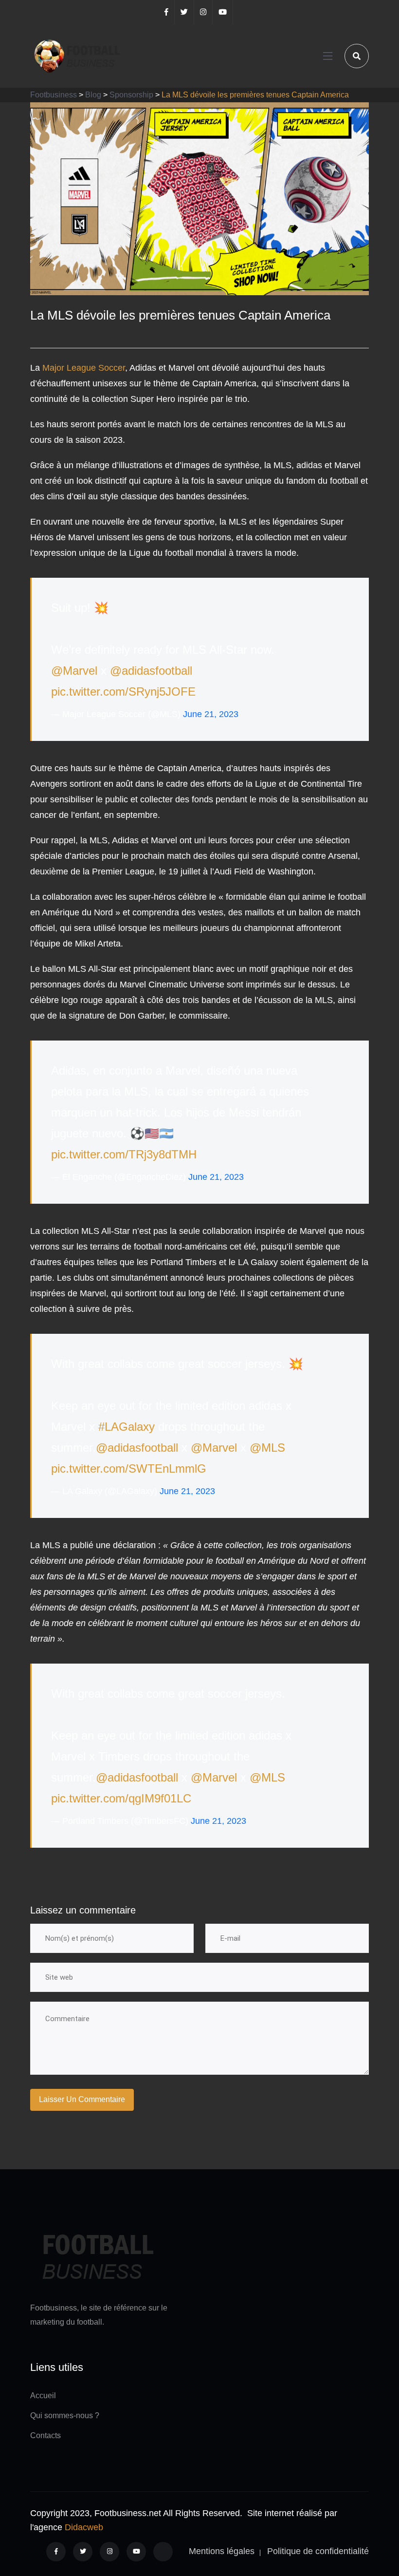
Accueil (43, 2396)
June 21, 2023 (211, 714)
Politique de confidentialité (318, 2551)
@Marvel (74, 671)
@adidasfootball (151, 671)
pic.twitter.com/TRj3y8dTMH (124, 1154)
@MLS (267, 1448)
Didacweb (84, 2527)
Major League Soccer (84, 368)
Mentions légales (222, 2551)
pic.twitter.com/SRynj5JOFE (123, 691)
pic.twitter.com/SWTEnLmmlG (129, 1468)
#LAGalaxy (127, 1427)
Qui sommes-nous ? (65, 2415)
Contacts (45, 2435)
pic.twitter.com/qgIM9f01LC (121, 1798)
